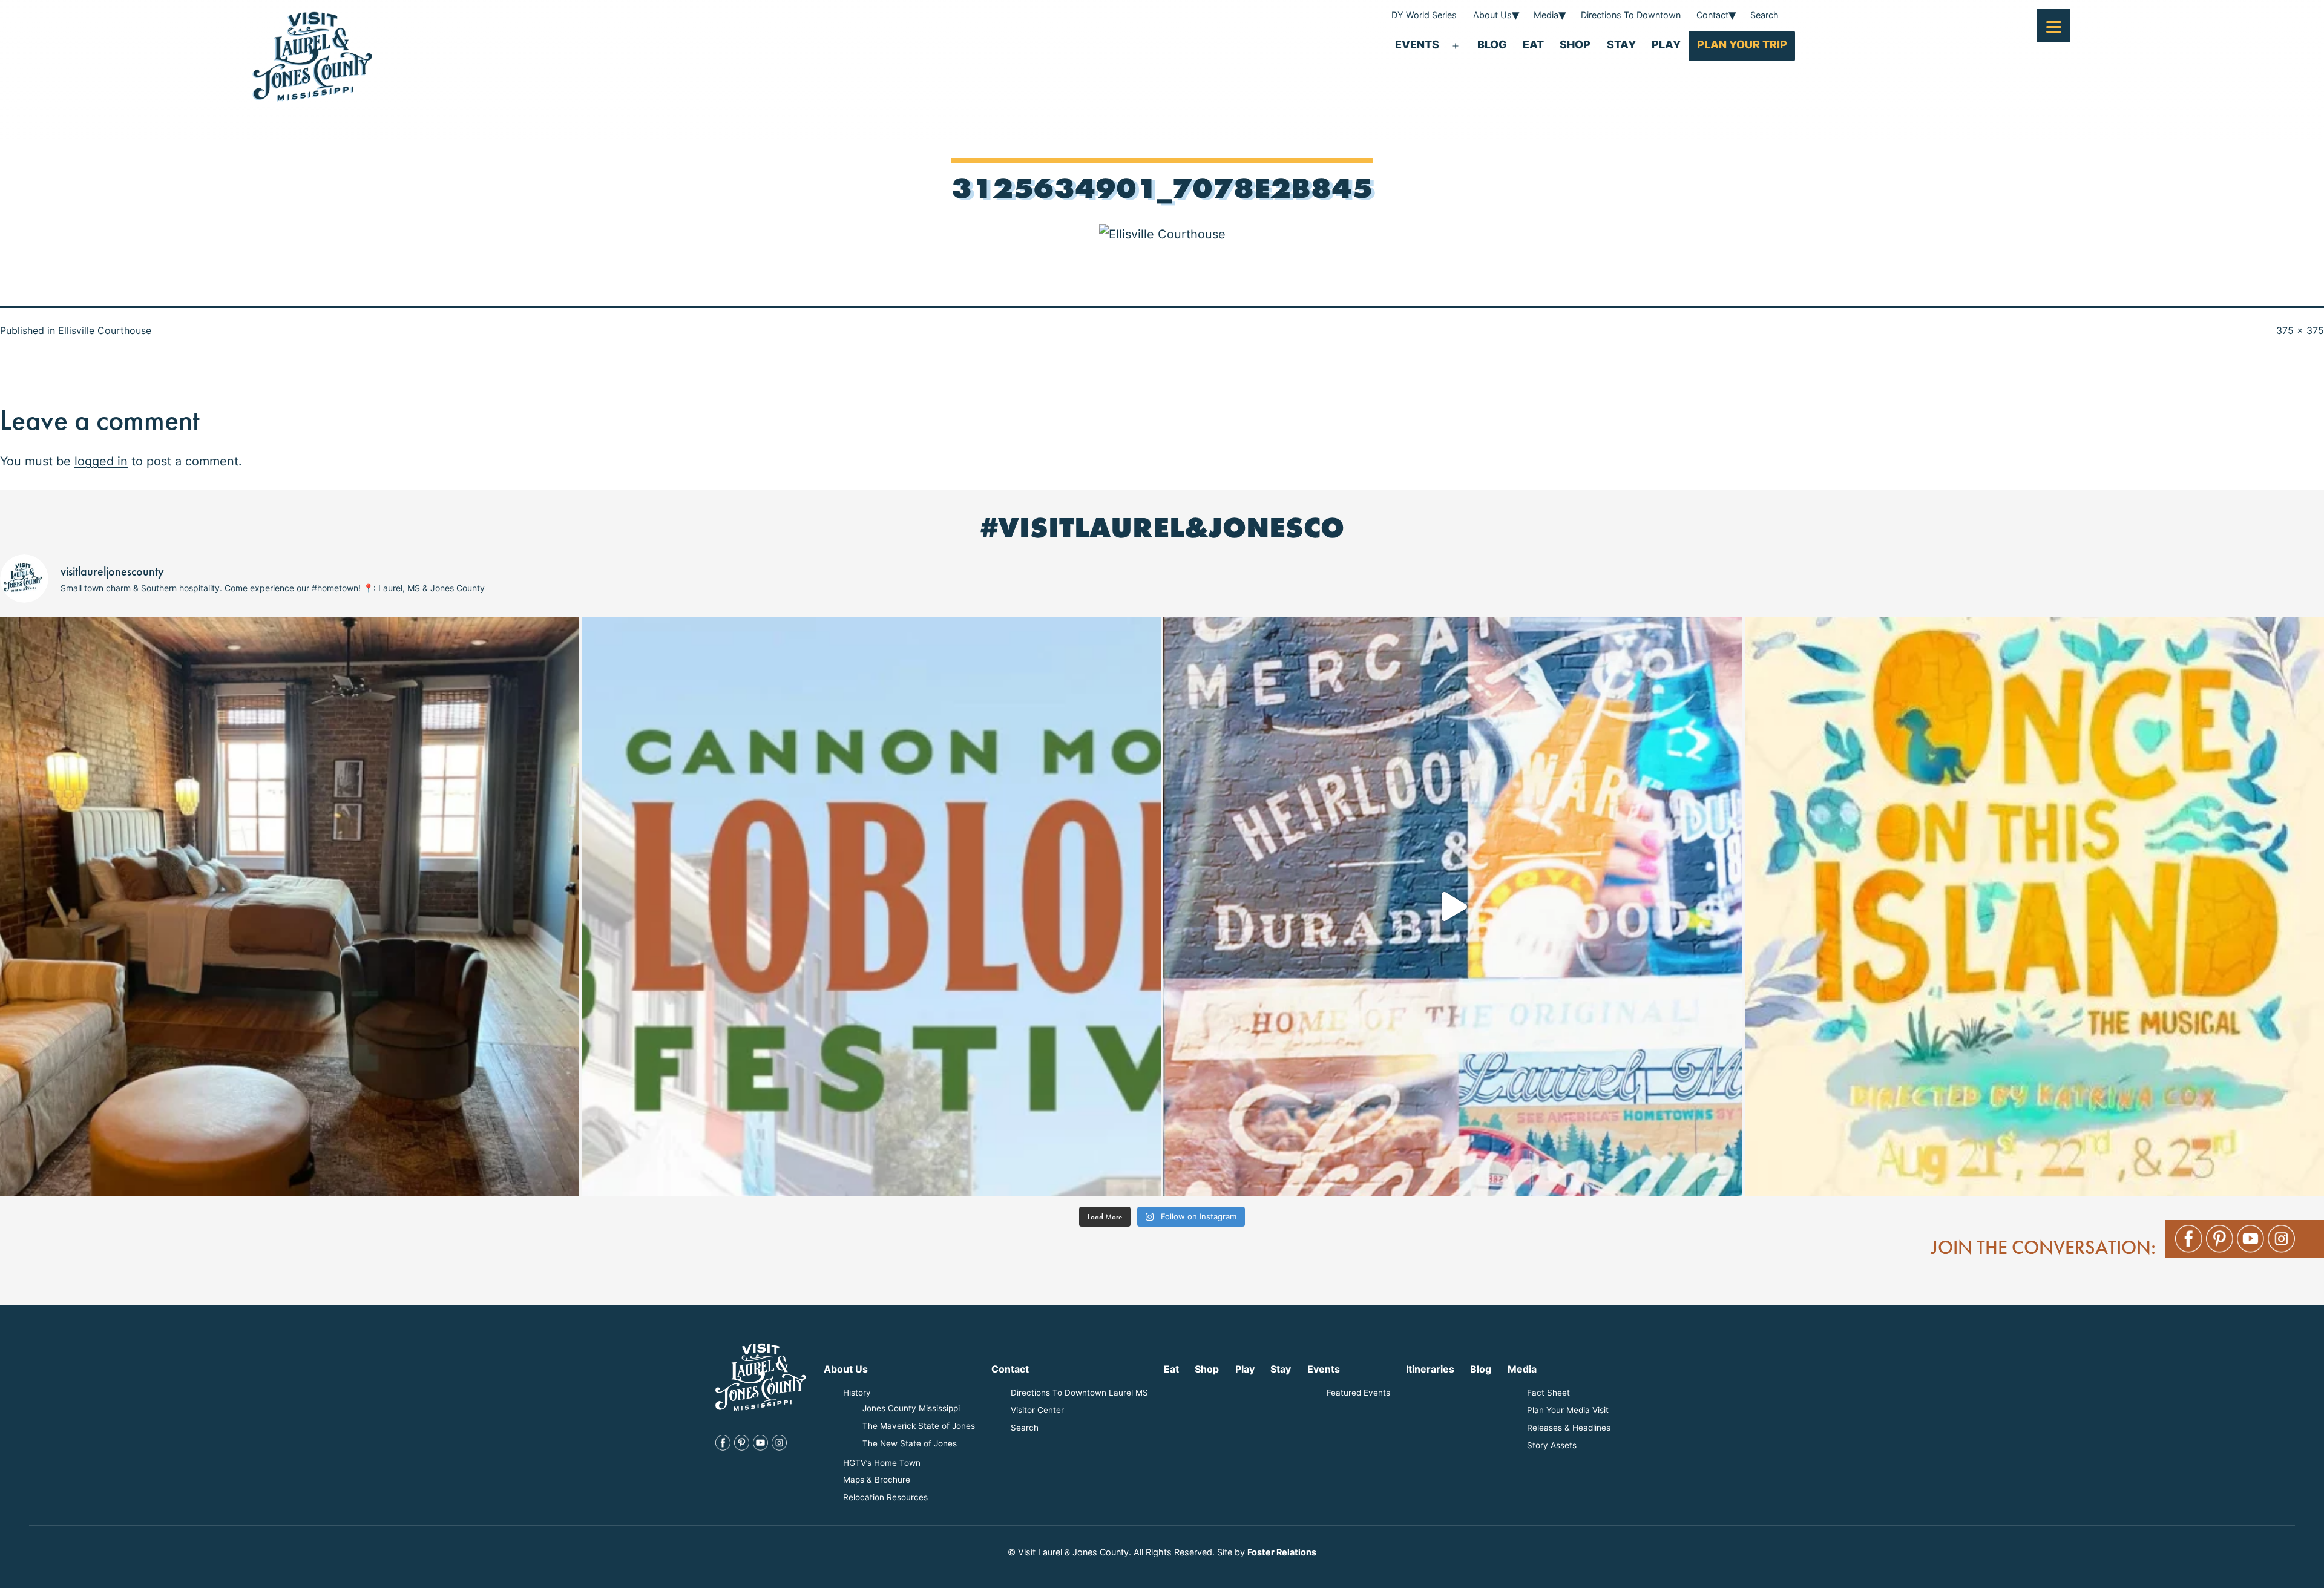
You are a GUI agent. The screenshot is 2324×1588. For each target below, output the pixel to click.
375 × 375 (2300, 330)
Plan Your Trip (1742, 44)
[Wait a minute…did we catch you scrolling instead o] (290, 907)
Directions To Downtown (1631, 15)
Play (1666, 44)
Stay (1621, 44)
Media (1546, 15)
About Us (1492, 15)
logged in (101, 461)
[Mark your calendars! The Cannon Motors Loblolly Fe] (871, 907)
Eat (1533, 44)
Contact (1712, 15)
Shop (1575, 44)
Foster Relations (1282, 1552)
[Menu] (2054, 26)
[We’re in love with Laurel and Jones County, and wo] (1453, 907)
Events (1417, 44)
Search (1764, 15)
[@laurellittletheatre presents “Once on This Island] (2034, 907)
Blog (1492, 44)
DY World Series (1424, 15)
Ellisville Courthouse (105, 330)
